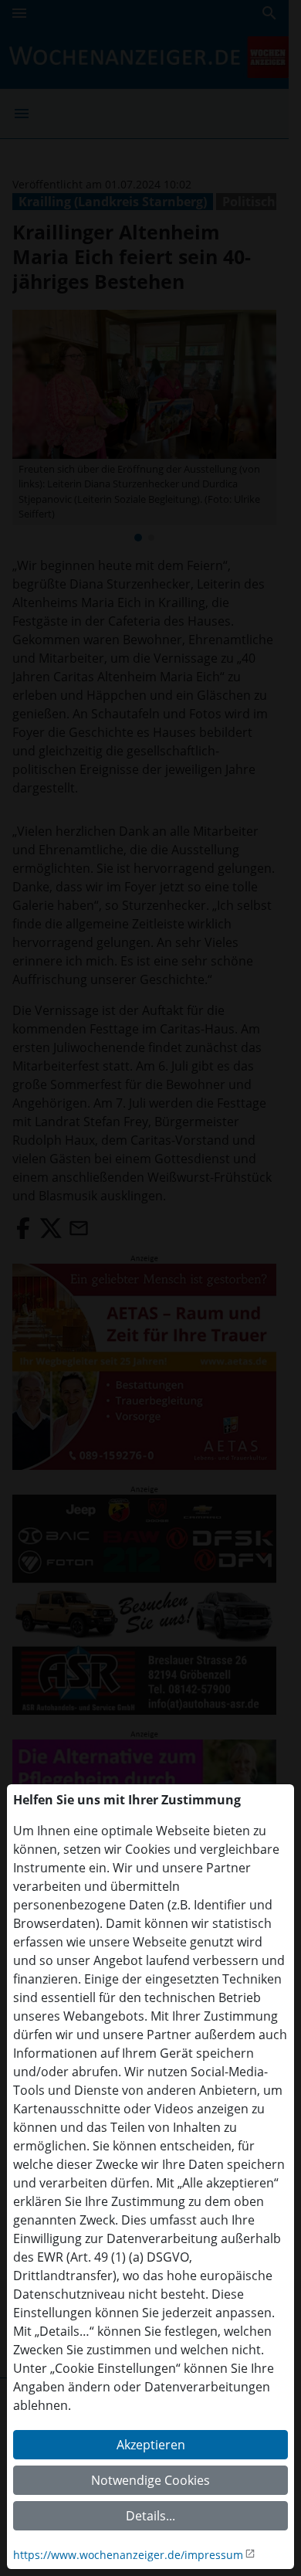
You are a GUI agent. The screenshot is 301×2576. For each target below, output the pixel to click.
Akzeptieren (151, 2445)
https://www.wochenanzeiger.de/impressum (128, 2555)
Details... (150, 2516)
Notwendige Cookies (150, 2480)
